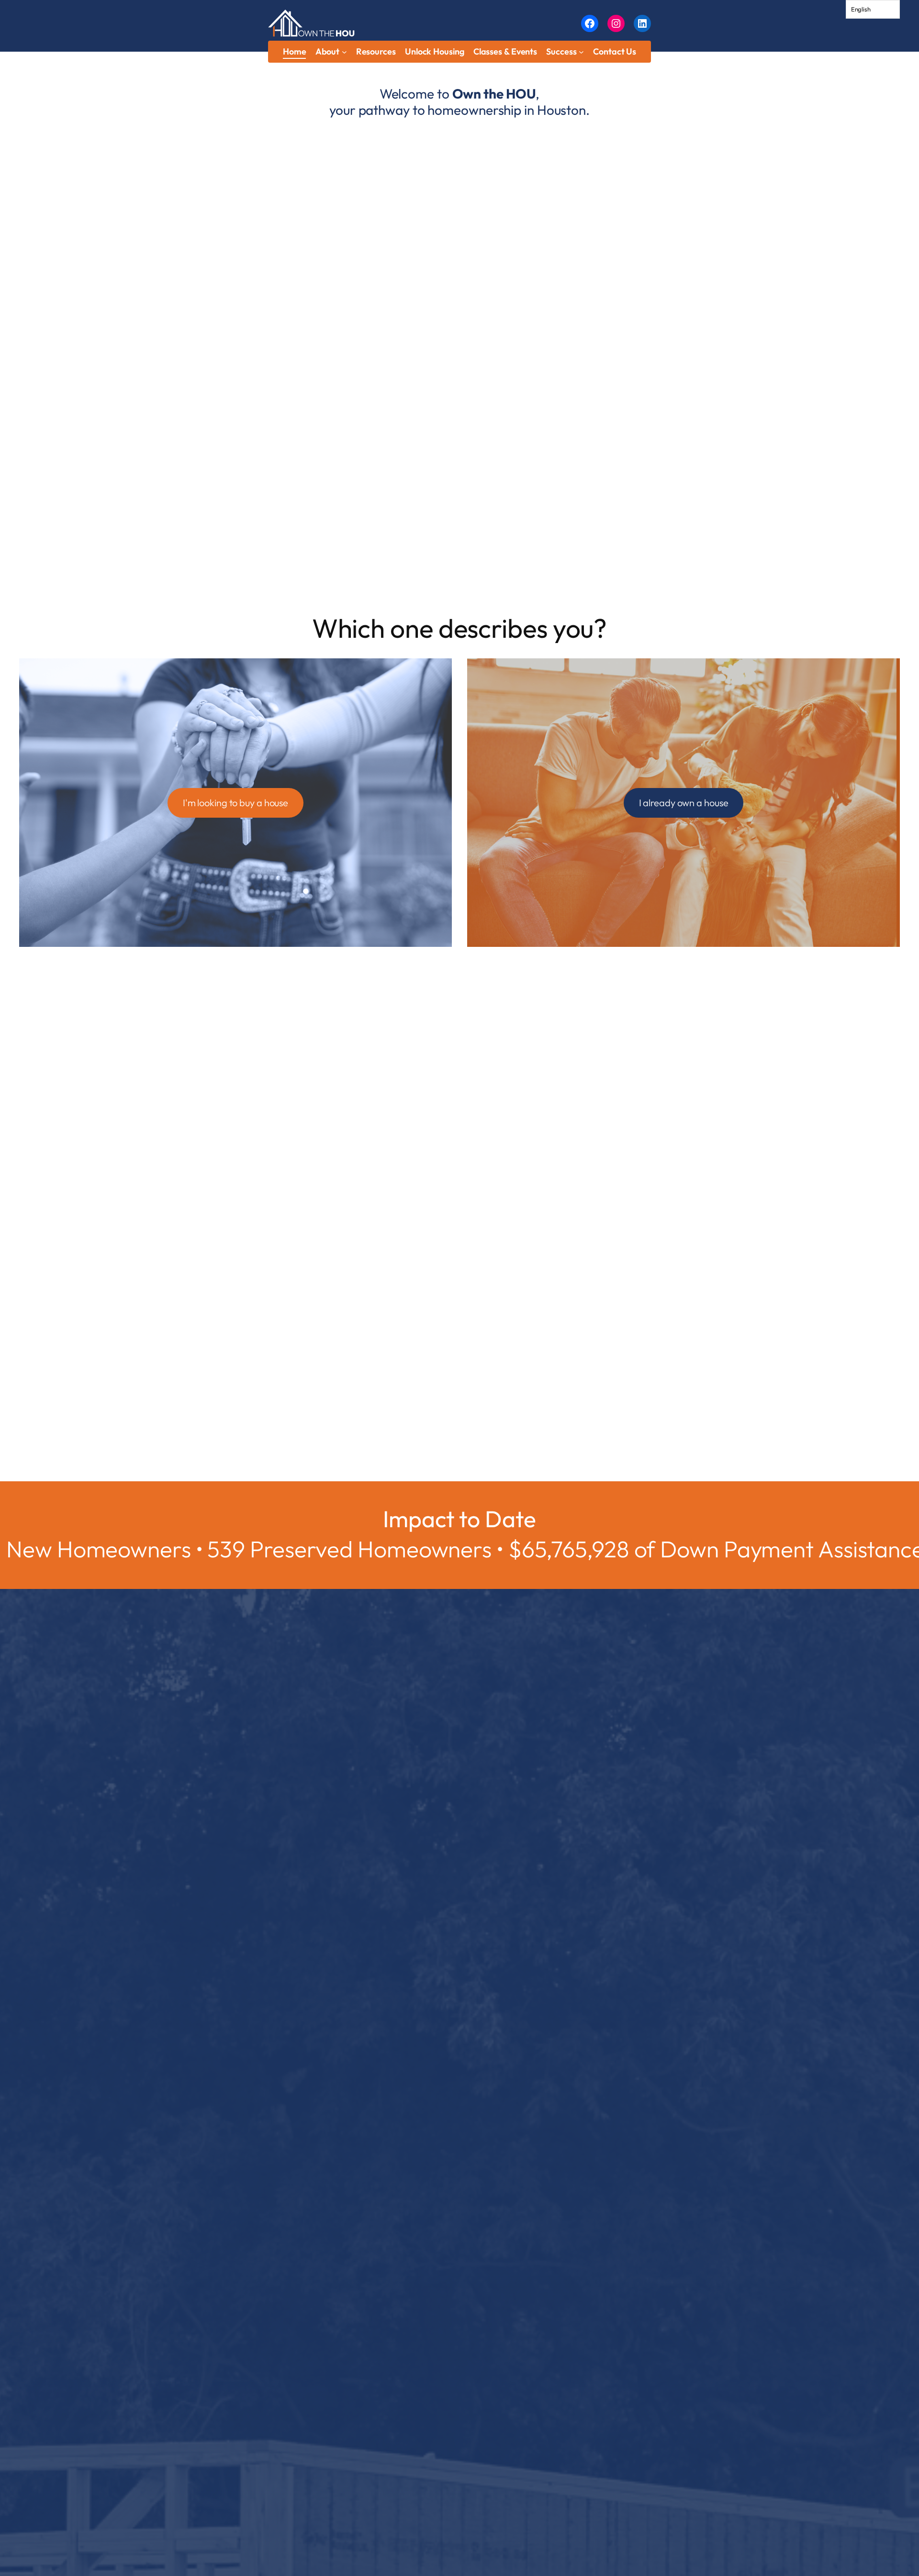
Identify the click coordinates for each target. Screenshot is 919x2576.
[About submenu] (344, 52)
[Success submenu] (581, 52)
